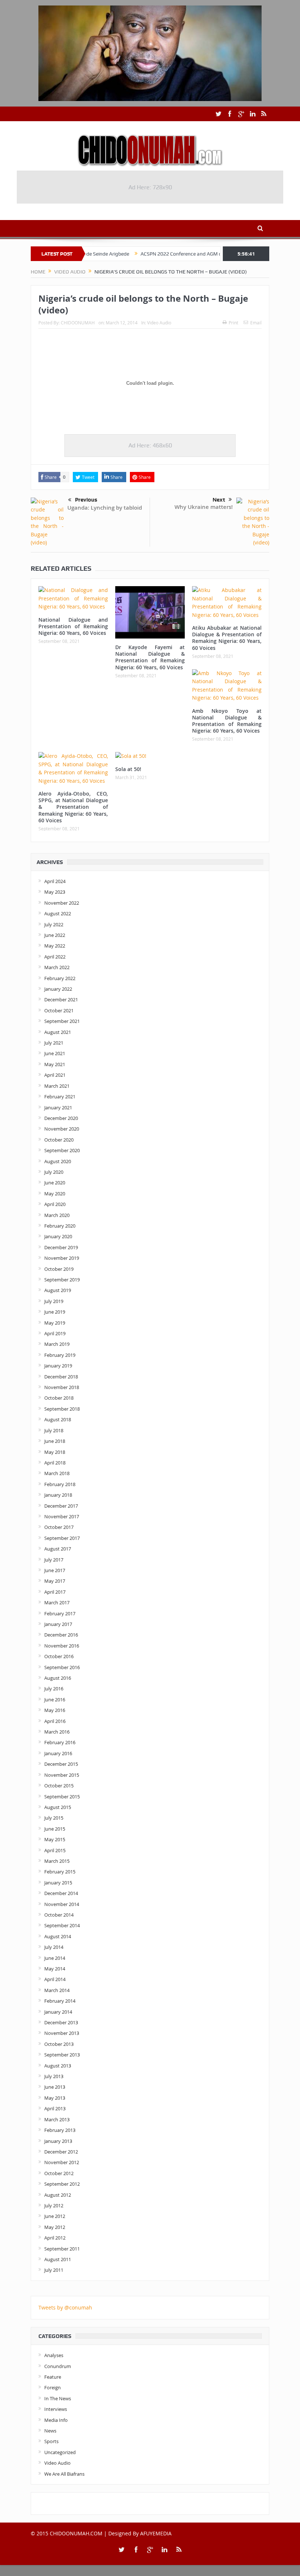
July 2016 (54, 1689)
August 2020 (58, 1161)
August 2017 (58, 1549)
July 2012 (54, 2205)
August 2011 (58, 2259)
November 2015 (62, 1775)
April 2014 (55, 1979)
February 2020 (60, 1226)
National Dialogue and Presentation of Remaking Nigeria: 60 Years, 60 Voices (73, 626)
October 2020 (59, 1140)
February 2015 (60, 1872)
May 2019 (55, 1323)
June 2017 (55, 1570)
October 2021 (59, 1010)
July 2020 (54, 1172)
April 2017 (55, 1592)
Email (256, 323)
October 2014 (59, 1915)
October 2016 (59, 1656)
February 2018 (60, 1484)
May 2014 (55, 1969)
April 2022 (55, 957)
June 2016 (55, 1700)
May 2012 (55, 2227)
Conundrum (58, 2366)
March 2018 (57, 1473)
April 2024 (55, 881)
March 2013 (57, 2119)
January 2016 (58, 1753)
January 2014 (58, 2012)
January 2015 (58, 1883)
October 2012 (59, 2173)
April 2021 (55, 1075)
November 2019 (62, 1258)
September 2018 (62, 1409)
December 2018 (61, 1377)
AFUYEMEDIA (156, 2533)
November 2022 (62, 903)
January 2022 (58, 989)
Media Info (56, 2420)
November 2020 (62, 1129)
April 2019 (55, 1333)
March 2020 (57, 1215)
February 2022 (60, 978)
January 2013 (58, 2141)
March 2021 (57, 1086)
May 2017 (55, 1581)
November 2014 (62, 1904)
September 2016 (62, 1667)
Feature (53, 2377)
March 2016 (57, 1732)
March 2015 (57, 1861)
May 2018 (55, 1452)
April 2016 (55, 1721)
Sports (51, 2441)
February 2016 (60, 1742)
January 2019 (58, 1366)
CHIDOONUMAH (78, 323)
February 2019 (60, 1355)
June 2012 (55, 2216)
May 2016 (55, 1710)
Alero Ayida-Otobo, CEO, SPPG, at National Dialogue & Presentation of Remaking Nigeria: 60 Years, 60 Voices (73, 807)
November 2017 (62, 1516)
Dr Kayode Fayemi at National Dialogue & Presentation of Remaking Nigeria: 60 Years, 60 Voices (150, 657)
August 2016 (58, 1678)
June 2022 (55, 935)
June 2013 (55, 2087)
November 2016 (62, 1646)
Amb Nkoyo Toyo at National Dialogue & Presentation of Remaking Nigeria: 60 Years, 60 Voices (227, 721)
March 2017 (57, 1602)
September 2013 (62, 2055)
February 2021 (60, 1097)
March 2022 (57, 967)
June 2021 (55, 1053)
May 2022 (55, 946)
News (50, 2431)
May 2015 (55, 1839)
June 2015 (55, 1829)
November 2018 (62, 1387)
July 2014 (54, 1947)
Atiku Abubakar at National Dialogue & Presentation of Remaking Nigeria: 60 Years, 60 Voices (227, 638)
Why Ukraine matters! (204, 507)
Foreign (52, 2387)
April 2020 (55, 1204)
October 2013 (59, 2044)
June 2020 (55, 1183)
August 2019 (58, 1290)
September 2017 (62, 1538)
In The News (58, 2398)
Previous (86, 500)
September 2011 (62, 2249)
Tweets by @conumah (65, 2307)
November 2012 (62, 2162)
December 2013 (61, 2022)
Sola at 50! (128, 769)
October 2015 (59, 1786)
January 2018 (58, 1495)
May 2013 (55, 2098)
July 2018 (54, 1430)
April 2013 (55, 2108)
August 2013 (58, 2066)
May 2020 (55, 1194)
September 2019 (62, 1280)
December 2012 (61, 2152)
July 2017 (54, 1560)
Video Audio (159, 323)
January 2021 (58, 1108)
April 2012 (55, 2238)
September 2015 (62, 1797)
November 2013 (62, 2033)
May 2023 (55, 892)
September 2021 (62, 1021)
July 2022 (54, 924)
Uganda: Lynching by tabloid (105, 508)
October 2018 (59, 1398)
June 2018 (55, 1441)
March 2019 (57, 1344)
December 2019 (61, 1247)
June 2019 (55, 1312)
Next (219, 500)
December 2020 (61, 1118)
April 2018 (55, 1463)
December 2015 (61, 1764)
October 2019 (59, 1269)
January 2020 (58, 1236)
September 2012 (62, 2184)
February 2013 (60, 2130)
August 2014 (58, 1936)
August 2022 (58, 913)
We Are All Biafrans (64, 2474)
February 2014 (60, 2001)
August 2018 (58, 1419)
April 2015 (55, 1850)
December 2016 (61, 1635)
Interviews (56, 2409)
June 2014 (55, 1958)
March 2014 (57, 1990)
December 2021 (61, 999)
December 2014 (61, 1893)
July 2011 (54, 2270)
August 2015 (58, 1807)
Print (233, 323)
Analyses (54, 2355)
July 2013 (54, 2076)
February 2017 (60, 1613)
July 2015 (54, 1818)
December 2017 (61, 1506)
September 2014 (62, 1925)
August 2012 (58, 2195)
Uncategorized (60, 2452)
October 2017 (59, 1527)
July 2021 (54, 1043)
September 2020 (62, 1150)
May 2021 (55, 1064)
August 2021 (58, 1032)
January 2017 (58, 1624)
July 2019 (54, 1301)
